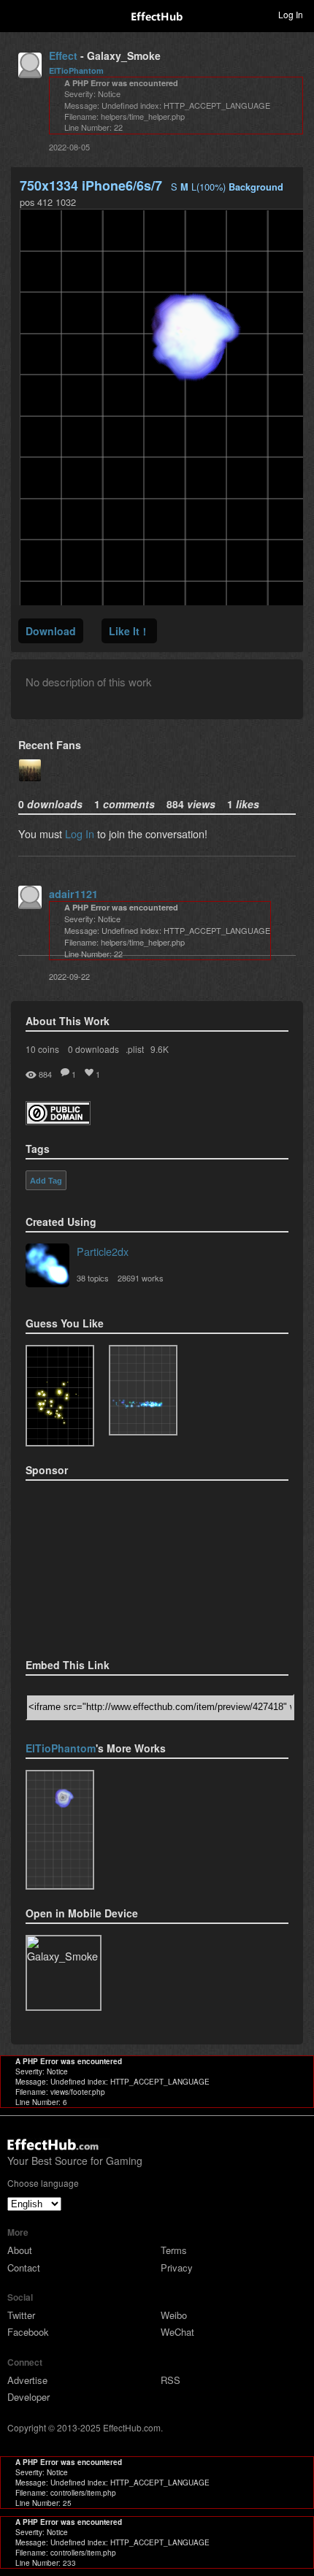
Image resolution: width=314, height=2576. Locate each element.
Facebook (28, 2332)
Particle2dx (103, 1251)
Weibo (174, 2315)
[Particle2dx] (47, 1267)
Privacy (177, 2268)
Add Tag (46, 1181)
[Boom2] (60, 1396)
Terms (174, 2250)
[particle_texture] (143, 1390)
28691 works (141, 1278)
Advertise (27, 2380)
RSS (171, 2380)
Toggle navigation (18, 14)
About (20, 2250)
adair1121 (73, 894)
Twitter (21, 2315)
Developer (28, 2397)
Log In (80, 833)
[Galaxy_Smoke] (60, 1830)
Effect (63, 55)
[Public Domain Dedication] (58, 1120)
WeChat (177, 2332)
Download (51, 631)
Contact (24, 2268)
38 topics (93, 1278)
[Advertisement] (99, 1565)
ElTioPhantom (76, 70)
